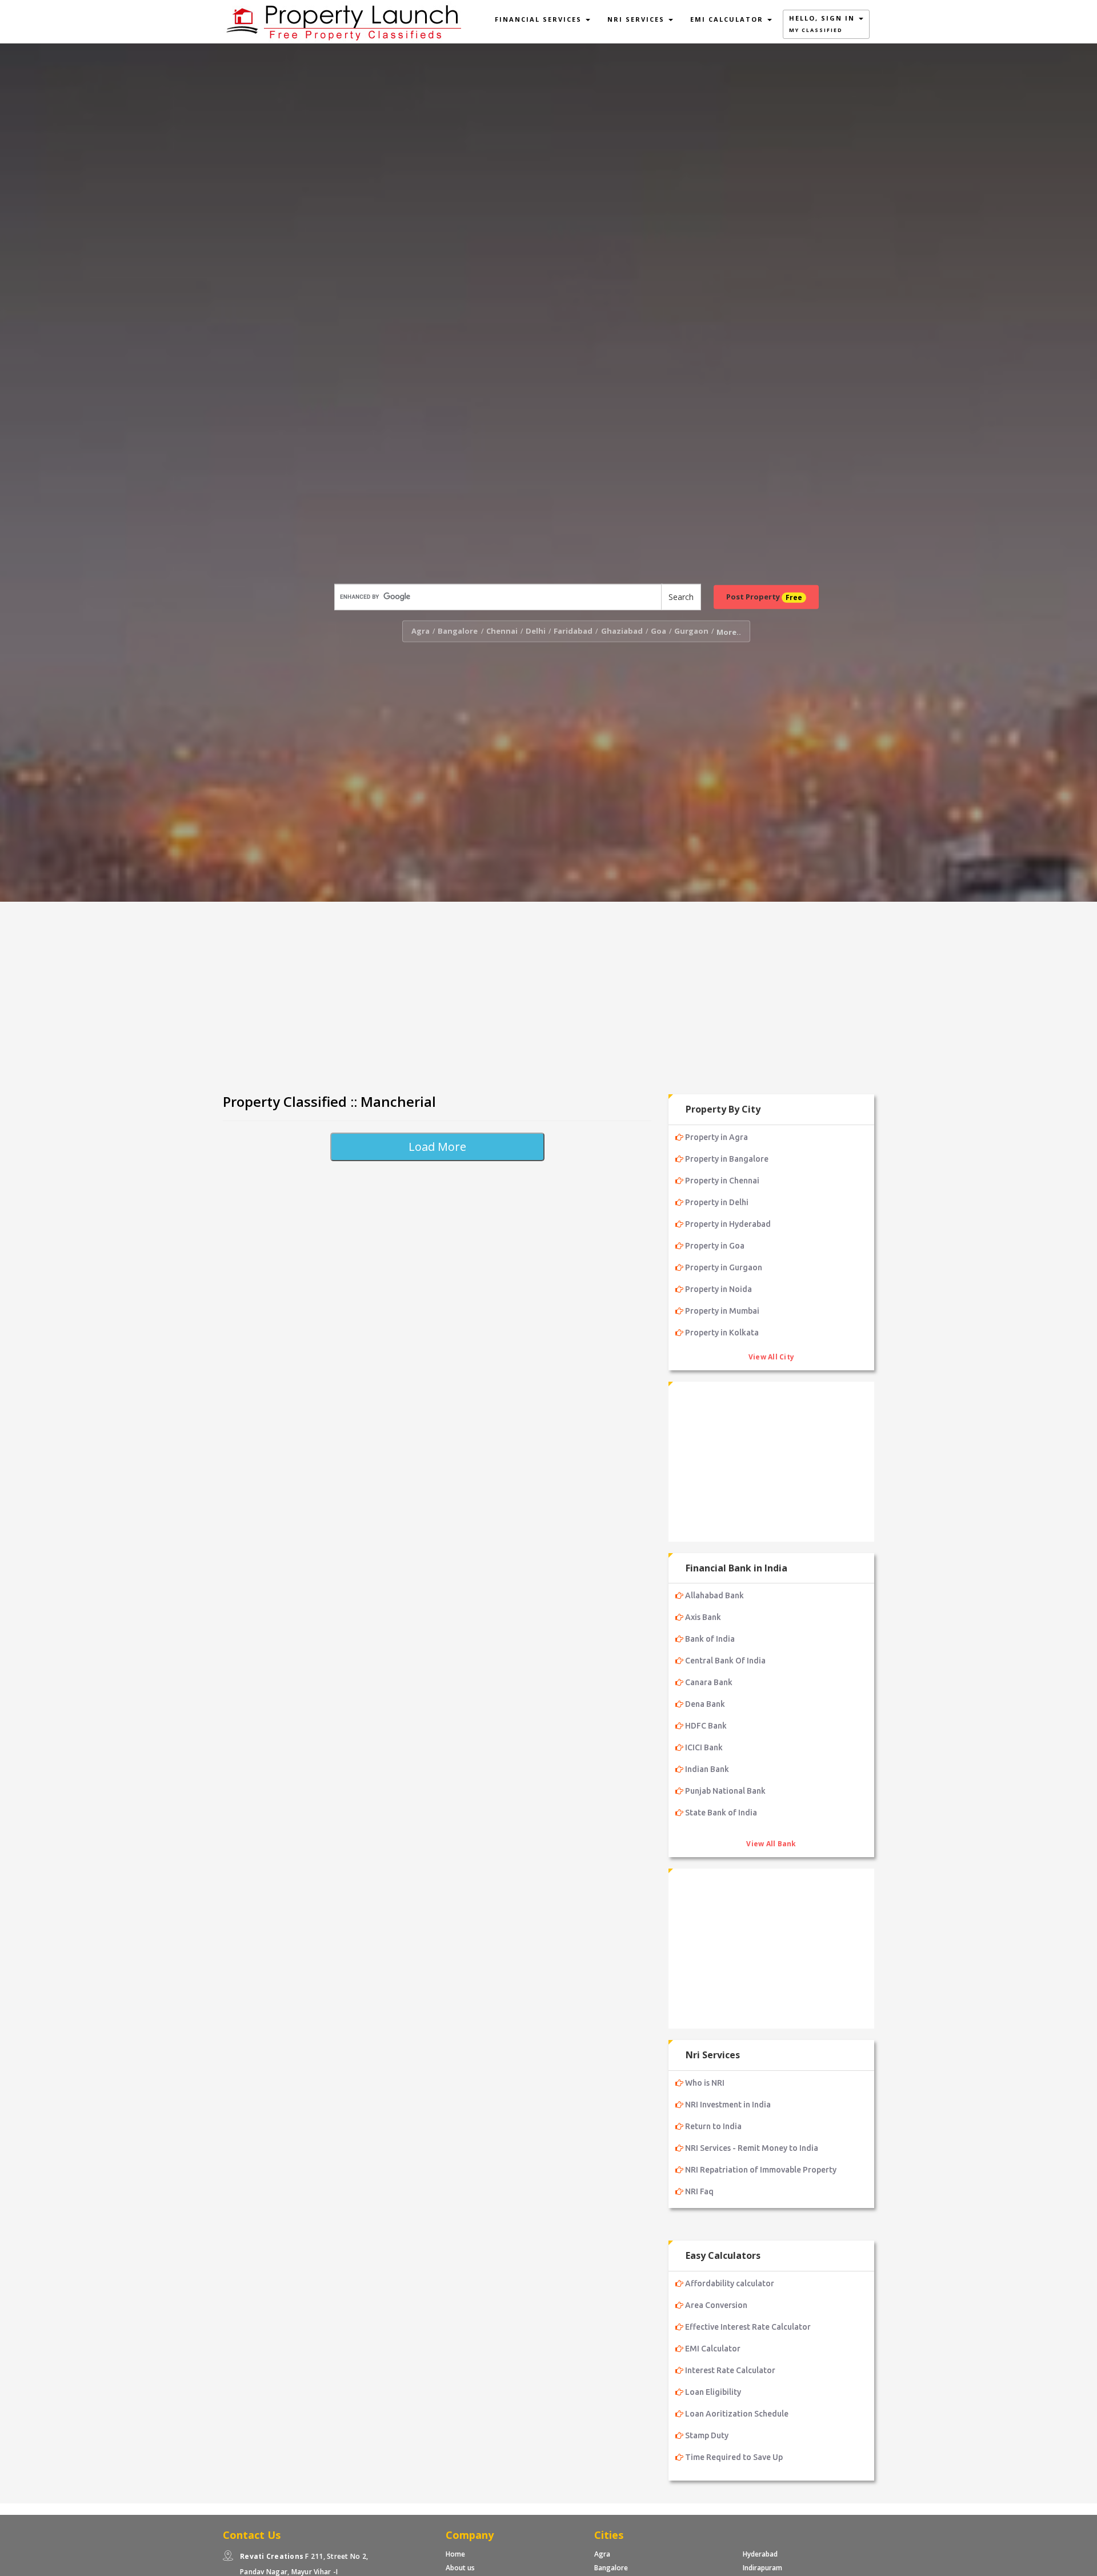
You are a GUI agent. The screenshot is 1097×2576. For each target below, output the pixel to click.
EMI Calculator (713, 2349)
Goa (658, 631)
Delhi (536, 631)
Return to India (713, 2126)
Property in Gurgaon (724, 1267)
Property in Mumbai (722, 1311)
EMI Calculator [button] (728, 19)
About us (460, 2568)
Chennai (502, 631)
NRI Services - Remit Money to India (752, 2148)
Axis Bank (703, 1617)
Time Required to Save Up (734, 2457)
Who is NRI (705, 2083)
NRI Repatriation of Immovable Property (761, 2170)
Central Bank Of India (725, 1661)
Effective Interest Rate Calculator (748, 2327)
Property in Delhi (717, 1202)
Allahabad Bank (714, 1595)
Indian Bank (707, 1769)
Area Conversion (716, 2305)
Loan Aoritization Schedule (737, 2414)
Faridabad (573, 631)
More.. (729, 632)
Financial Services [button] (540, 19)
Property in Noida (718, 1289)
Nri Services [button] (637, 19)
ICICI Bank (704, 1747)
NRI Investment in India (728, 2105)
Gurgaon (691, 631)
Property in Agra (716, 1137)
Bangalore (458, 631)
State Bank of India (721, 1813)
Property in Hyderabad (728, 1224)
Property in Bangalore (727, 1159)
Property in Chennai (722, 1181)
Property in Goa (715, 1246)
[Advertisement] (548, 993)
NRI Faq (699, 2191)
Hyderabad (760, 2554)
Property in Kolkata (722, 1333)
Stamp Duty (707, 2435)
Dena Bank (705, 1704)
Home (455, 2554)
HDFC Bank (706, 1726)
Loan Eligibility (713, 2392)
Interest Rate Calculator (730, 2370)
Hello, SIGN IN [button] (823, 24)
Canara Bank (709, 1682)
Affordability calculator (730, 2283)
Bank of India (710, 1639)
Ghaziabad (622, 631)
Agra (421, 631)
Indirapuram (762, 2568)
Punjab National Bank (725, 1791)
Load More (437, 1147)
